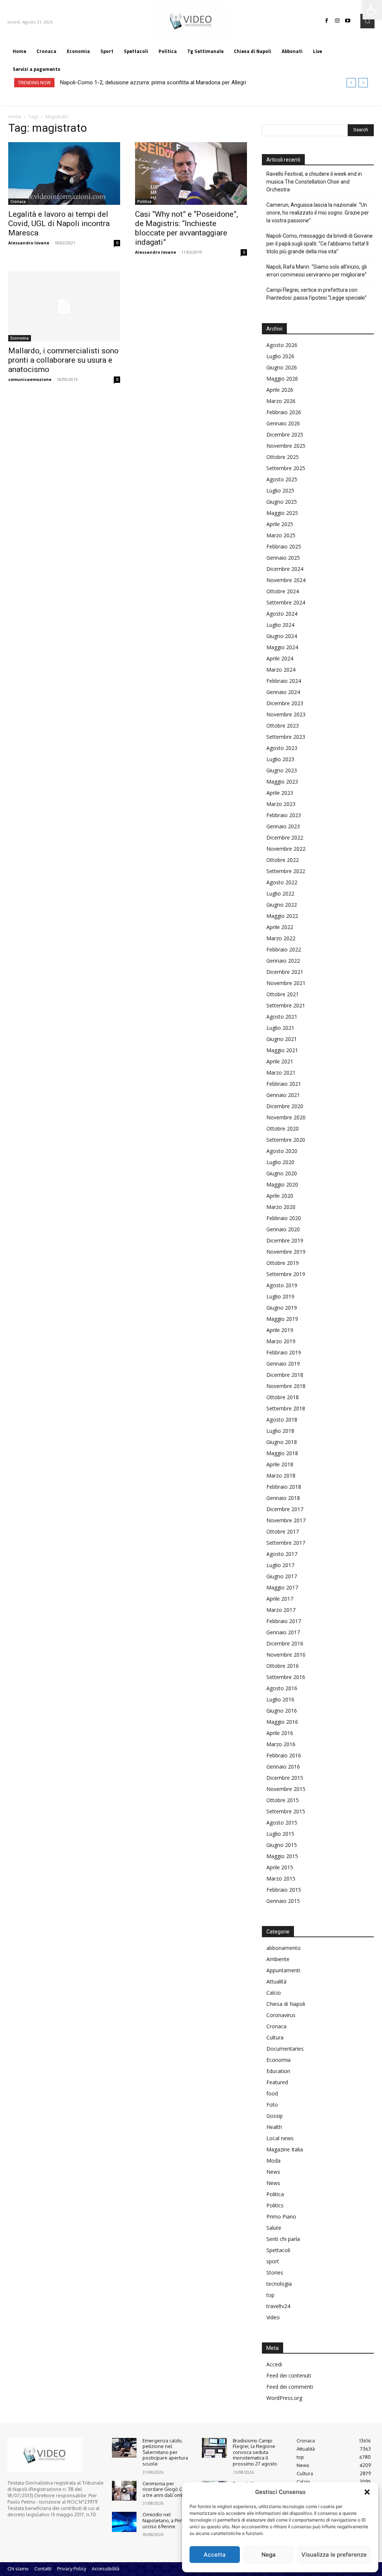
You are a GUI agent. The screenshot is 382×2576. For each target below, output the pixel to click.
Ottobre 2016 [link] (283, 1666)
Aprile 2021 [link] (280, 1061)
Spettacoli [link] (278, 2250)
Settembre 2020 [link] (286, 1140)
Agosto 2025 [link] (282, 479)
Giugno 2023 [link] (282, 770)
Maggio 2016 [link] (282, 1722)
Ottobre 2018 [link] (283, 1397)
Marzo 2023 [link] (281, 804)
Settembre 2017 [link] (286, 1543)
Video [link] (273, 2317)
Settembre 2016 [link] (286, 1677)
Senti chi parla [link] (283, 2239)
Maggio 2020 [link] (282, 1184)
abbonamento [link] (284, 1948)
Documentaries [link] (285, 2049)
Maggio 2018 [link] (282, 1453)
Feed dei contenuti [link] (289, 2375)
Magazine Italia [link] (285, 2149)
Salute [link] (274, 2228)
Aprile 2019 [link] (280, 1330)
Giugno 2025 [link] (282, 502)
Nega (269, 2555)
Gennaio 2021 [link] (283, 1095)
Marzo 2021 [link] (281, 1073)
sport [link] (273, 2261)
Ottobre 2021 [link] (283, 994)
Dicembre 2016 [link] (285, 1643)
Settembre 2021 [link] (286, 1005)
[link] (372, 10)
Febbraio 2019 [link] (284, 1352)
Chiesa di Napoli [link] (286, 2004)
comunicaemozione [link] (30, 379)
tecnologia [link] (279, 2284)
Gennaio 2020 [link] (283, 1229)
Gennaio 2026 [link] (283, 423)
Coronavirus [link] (281, 2015)
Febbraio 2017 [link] (284, 1621)
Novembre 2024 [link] (286, 580)
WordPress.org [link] (284, 2398)
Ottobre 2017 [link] (283, 1531)
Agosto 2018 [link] (282, 1420)
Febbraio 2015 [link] (284, 1890)
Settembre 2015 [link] (286, 1811)
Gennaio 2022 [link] (283, 961)
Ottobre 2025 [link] (283, 457)
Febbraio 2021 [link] (284, 1084)
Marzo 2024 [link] (281, 670)
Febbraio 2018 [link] (284, 1487)
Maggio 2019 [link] (282, 1319)
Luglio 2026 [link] (280, 356)
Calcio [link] (274, 1993)
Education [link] (278, 2071)
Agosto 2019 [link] (282, 1285)
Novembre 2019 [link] (286, 1252)
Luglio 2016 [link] (280, 1699)
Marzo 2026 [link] (281, 401)
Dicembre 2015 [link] (285, 1778)
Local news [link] (280, 2138)
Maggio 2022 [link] (282, 916)
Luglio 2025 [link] (280, 490)
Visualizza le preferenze (334, 2555)
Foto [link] (272, 2105)
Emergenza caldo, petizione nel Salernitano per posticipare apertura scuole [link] (165, 2452)
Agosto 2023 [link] (282, 748)
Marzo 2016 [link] (281, 1744)
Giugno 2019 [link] (282, 1308)
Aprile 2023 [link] (280, 793)
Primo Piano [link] (281, 2217)
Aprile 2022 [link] (280, 927)
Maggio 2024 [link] (282, 647)
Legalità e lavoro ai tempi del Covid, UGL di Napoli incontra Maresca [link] (59, 223)
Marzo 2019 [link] (281, 1341)
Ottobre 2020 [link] (283, 1128)
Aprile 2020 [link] (280, 1196)
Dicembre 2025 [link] (285, 434)
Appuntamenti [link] (283, 1970)
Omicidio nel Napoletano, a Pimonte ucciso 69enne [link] (168, 2520)
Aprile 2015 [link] (280, 1867)
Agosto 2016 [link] (282, 1688)
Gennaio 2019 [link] (283, 1364)
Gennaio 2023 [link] (283, 826)
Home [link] (15, 117)
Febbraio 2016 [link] (284, 1755)
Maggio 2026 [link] (282, 379)
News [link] (273, 2172)
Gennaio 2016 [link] (283, 1767)
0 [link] (117, 243)
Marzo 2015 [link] (281, 1878)
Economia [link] (20, 338)
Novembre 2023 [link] (286, 714)
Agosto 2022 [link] (282, 882)
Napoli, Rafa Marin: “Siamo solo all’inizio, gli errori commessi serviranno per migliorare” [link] (317, 271)
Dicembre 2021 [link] (285, 972)
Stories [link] (275, 2272)
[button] (367, 2492)
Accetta (215, 2555)
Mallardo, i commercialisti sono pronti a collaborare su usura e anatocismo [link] (63, 360)
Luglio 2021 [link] (280, 1028)
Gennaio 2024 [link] (283, 692)
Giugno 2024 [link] (282, 636)
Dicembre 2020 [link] (285, 1106)
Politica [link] (144, 201)
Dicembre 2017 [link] (285, 1509)
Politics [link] (275, 2205)
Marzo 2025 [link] (281, 535)
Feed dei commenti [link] (290, 2387)
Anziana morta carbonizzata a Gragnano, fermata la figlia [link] (130, 82)
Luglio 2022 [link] (280, 893)
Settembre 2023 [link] (286, 737)
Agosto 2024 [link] (282, 614)
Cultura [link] (275, 2037)
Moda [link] (273, 2161)
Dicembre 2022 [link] (285, 837)
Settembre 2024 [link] (286, 602)
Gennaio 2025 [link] (283, 558)
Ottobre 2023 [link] (283, 726)
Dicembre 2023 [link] (285, 703)
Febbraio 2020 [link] (284, 1218)
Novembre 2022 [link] (286, 849)
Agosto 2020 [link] (282, 1151)
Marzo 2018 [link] (281, 1475)
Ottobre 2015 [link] (283, 1800)
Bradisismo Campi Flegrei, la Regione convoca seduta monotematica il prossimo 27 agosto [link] (255, 2452)
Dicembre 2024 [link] (285, 569)
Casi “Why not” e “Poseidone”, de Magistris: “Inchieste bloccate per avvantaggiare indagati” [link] (187, 228)
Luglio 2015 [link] (280, 1834)
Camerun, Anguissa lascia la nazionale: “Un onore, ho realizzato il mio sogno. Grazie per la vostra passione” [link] (318, 213)
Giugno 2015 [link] (282, 1845)
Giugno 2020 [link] (282, 1173)
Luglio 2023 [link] (280, 759)
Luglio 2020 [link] (280, 1162)
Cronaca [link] (18, 201)
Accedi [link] (274, 2364)
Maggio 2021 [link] (282, 1050)
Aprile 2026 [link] (280, 390)
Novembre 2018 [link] (286, 1386)
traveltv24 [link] (278, 2306)
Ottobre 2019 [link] (283, 1263)
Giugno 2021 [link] (282, 1039)
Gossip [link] (275, 2116)
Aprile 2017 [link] (280, 1599)
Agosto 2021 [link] (282, 1017)
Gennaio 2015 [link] (283, 1901)
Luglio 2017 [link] (280, 1565)
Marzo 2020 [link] (281, 1207)
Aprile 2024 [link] (280, 658)
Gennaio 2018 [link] (283, 1498)
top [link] (270, 2295)
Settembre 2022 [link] (286, 871)
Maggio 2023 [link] (282, 781)
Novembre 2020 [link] (286, 1117)
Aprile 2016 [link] (280, 1733)
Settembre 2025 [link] (286, 468)
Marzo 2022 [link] (281, 938)
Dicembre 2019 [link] (285, 1240)
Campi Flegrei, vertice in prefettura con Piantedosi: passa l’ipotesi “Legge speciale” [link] (317, 294)
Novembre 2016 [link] (286, 1655)
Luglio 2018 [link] (280, 1431)
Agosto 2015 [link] (282, 1822)
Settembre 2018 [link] (286, 1408)
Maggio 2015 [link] (282, 1856)
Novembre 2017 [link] (286, 1520)
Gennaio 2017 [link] (283, 1632)
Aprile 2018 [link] (280, 1464)
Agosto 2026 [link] (282, 345)
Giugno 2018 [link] (282, 1442)
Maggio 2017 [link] (282, 1587)
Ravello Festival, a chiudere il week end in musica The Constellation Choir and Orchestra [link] (314, 182)
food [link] (272, 2093)
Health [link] (274, 2127)
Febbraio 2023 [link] (284, 815)
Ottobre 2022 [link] (283, 860)
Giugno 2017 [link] (282, 1576)
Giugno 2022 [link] (282, 905)
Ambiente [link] (278, 1959)
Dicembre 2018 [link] (285, 1375)
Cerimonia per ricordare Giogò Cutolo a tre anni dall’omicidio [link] (168, 2489)
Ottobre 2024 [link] (283, 591)
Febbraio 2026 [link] (284, 412)
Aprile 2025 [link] (280, 524)
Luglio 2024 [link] (280, 625)
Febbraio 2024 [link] (284, 681)
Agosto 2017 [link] (282, 1554)
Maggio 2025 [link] (282, 513)
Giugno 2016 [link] (282, 1711)
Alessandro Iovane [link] (29, 243)
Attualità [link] (276, 1981)
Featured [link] (277, 2082)
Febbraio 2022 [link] (284, 949)
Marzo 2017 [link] (281, 1610)
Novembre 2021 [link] (286, 983)
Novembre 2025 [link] (286, 446)
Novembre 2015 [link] (286, 1789)
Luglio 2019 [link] (280, 1296)
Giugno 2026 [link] (282, 367)
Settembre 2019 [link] (286, 1274)
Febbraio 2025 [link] (284, 546)
